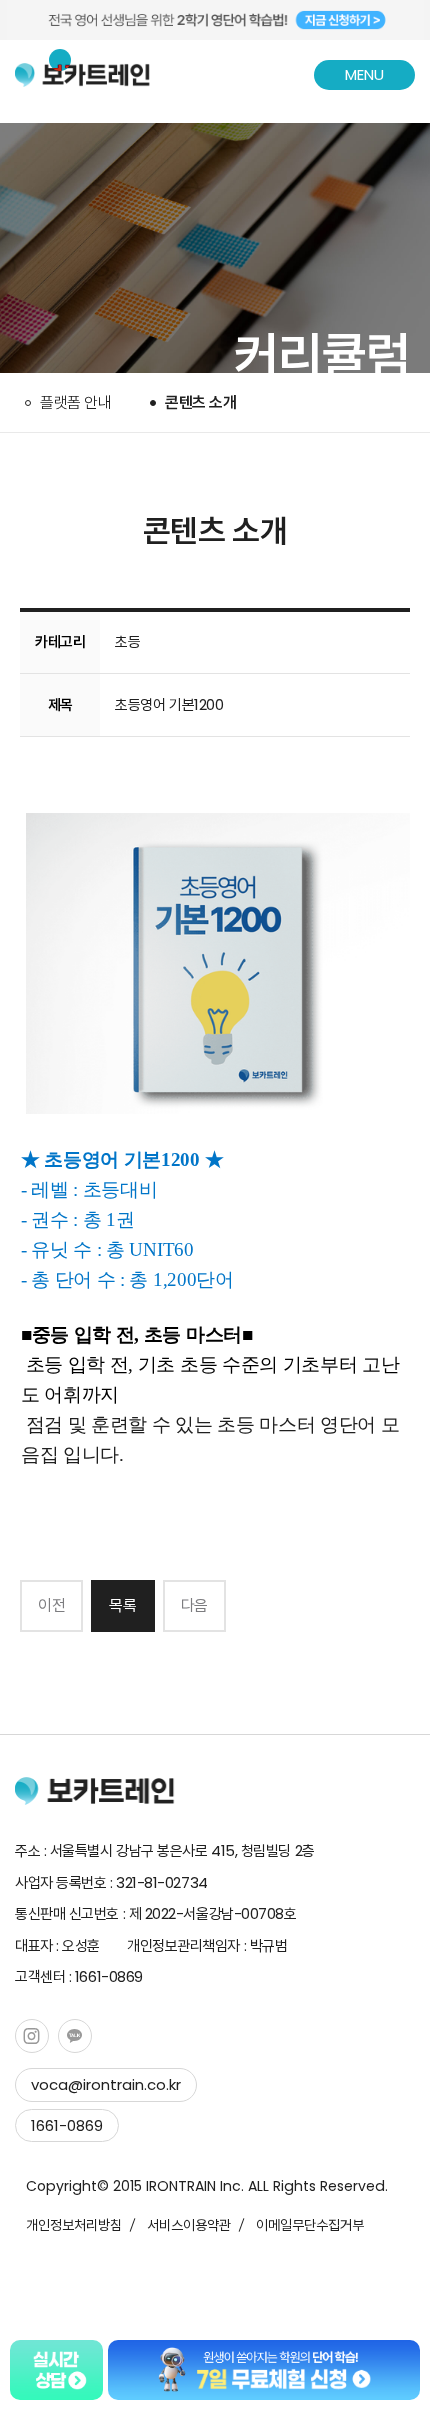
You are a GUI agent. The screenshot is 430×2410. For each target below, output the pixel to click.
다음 (194, 1605)
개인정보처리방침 (74, 2225)
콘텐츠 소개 (200, 402)
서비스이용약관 (189, 2225)
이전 (51, 1605)
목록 (122, 1605)
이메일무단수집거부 (310, 2225)
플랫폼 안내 (75, 402)
